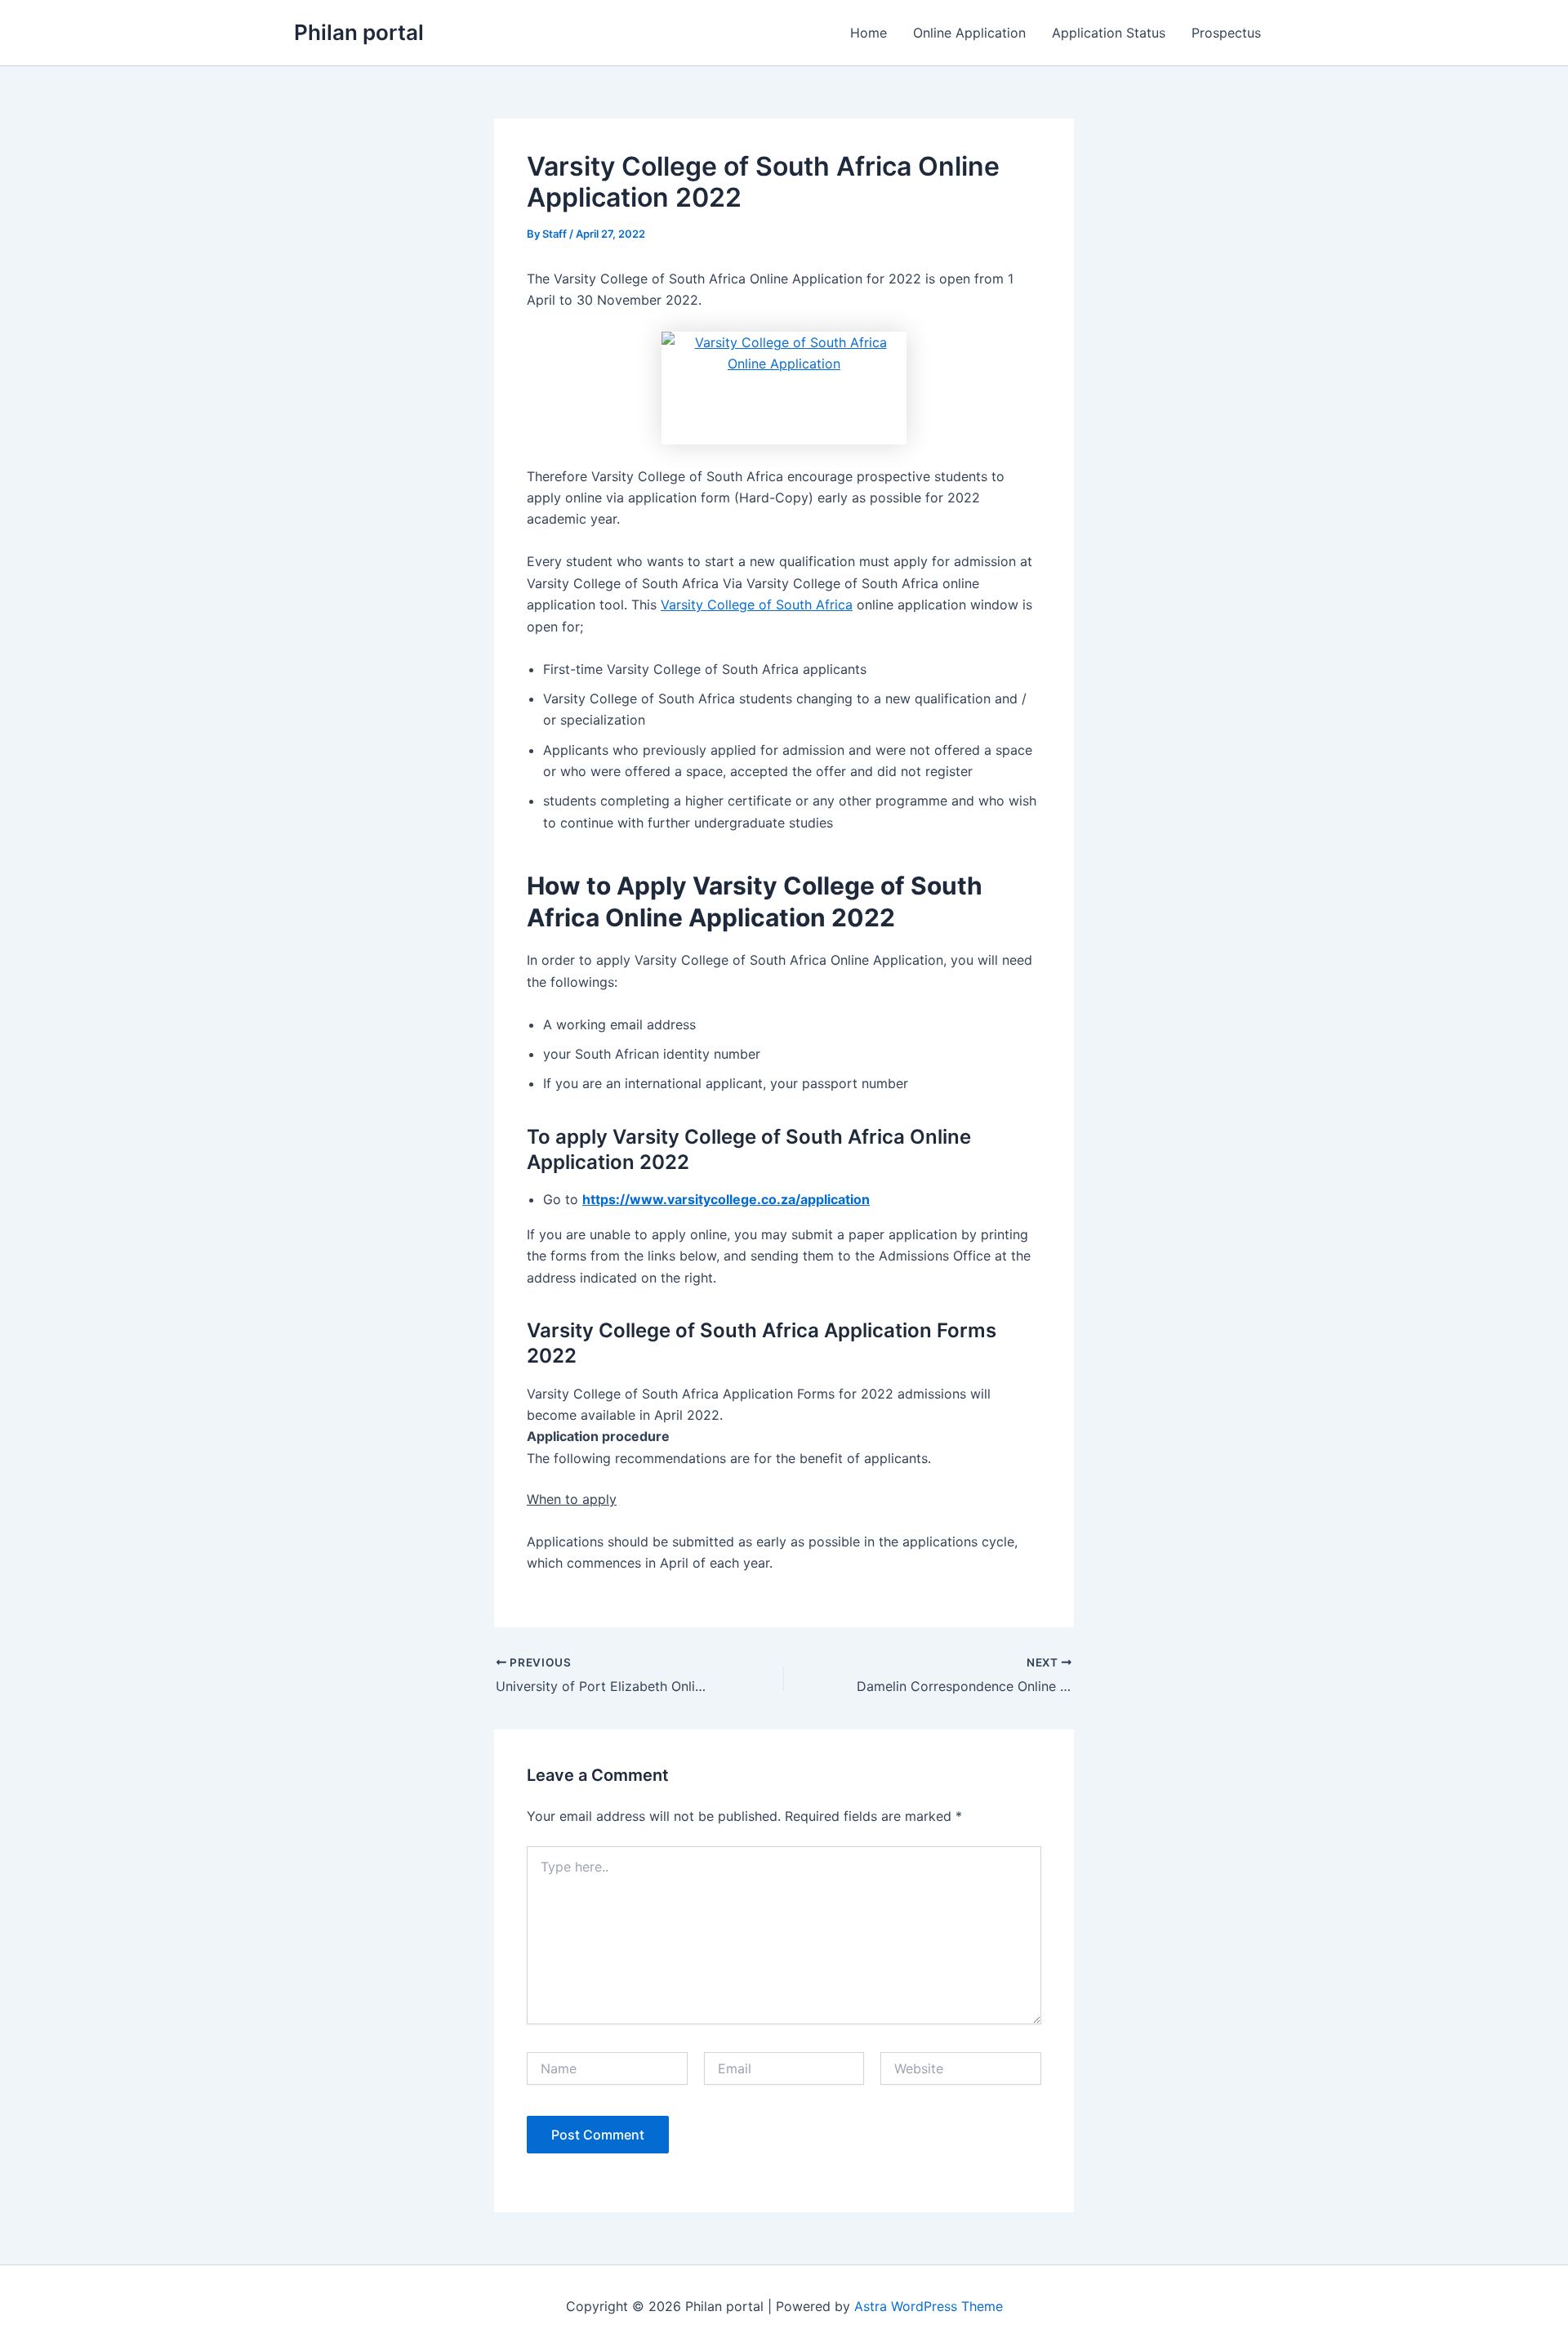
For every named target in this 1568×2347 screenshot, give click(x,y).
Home (869, 33)
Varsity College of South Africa (757, 605)
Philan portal (359, 32)
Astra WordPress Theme (929, 2306)
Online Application (969, 33)
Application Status (1109, 33)
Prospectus (1226, 33)
